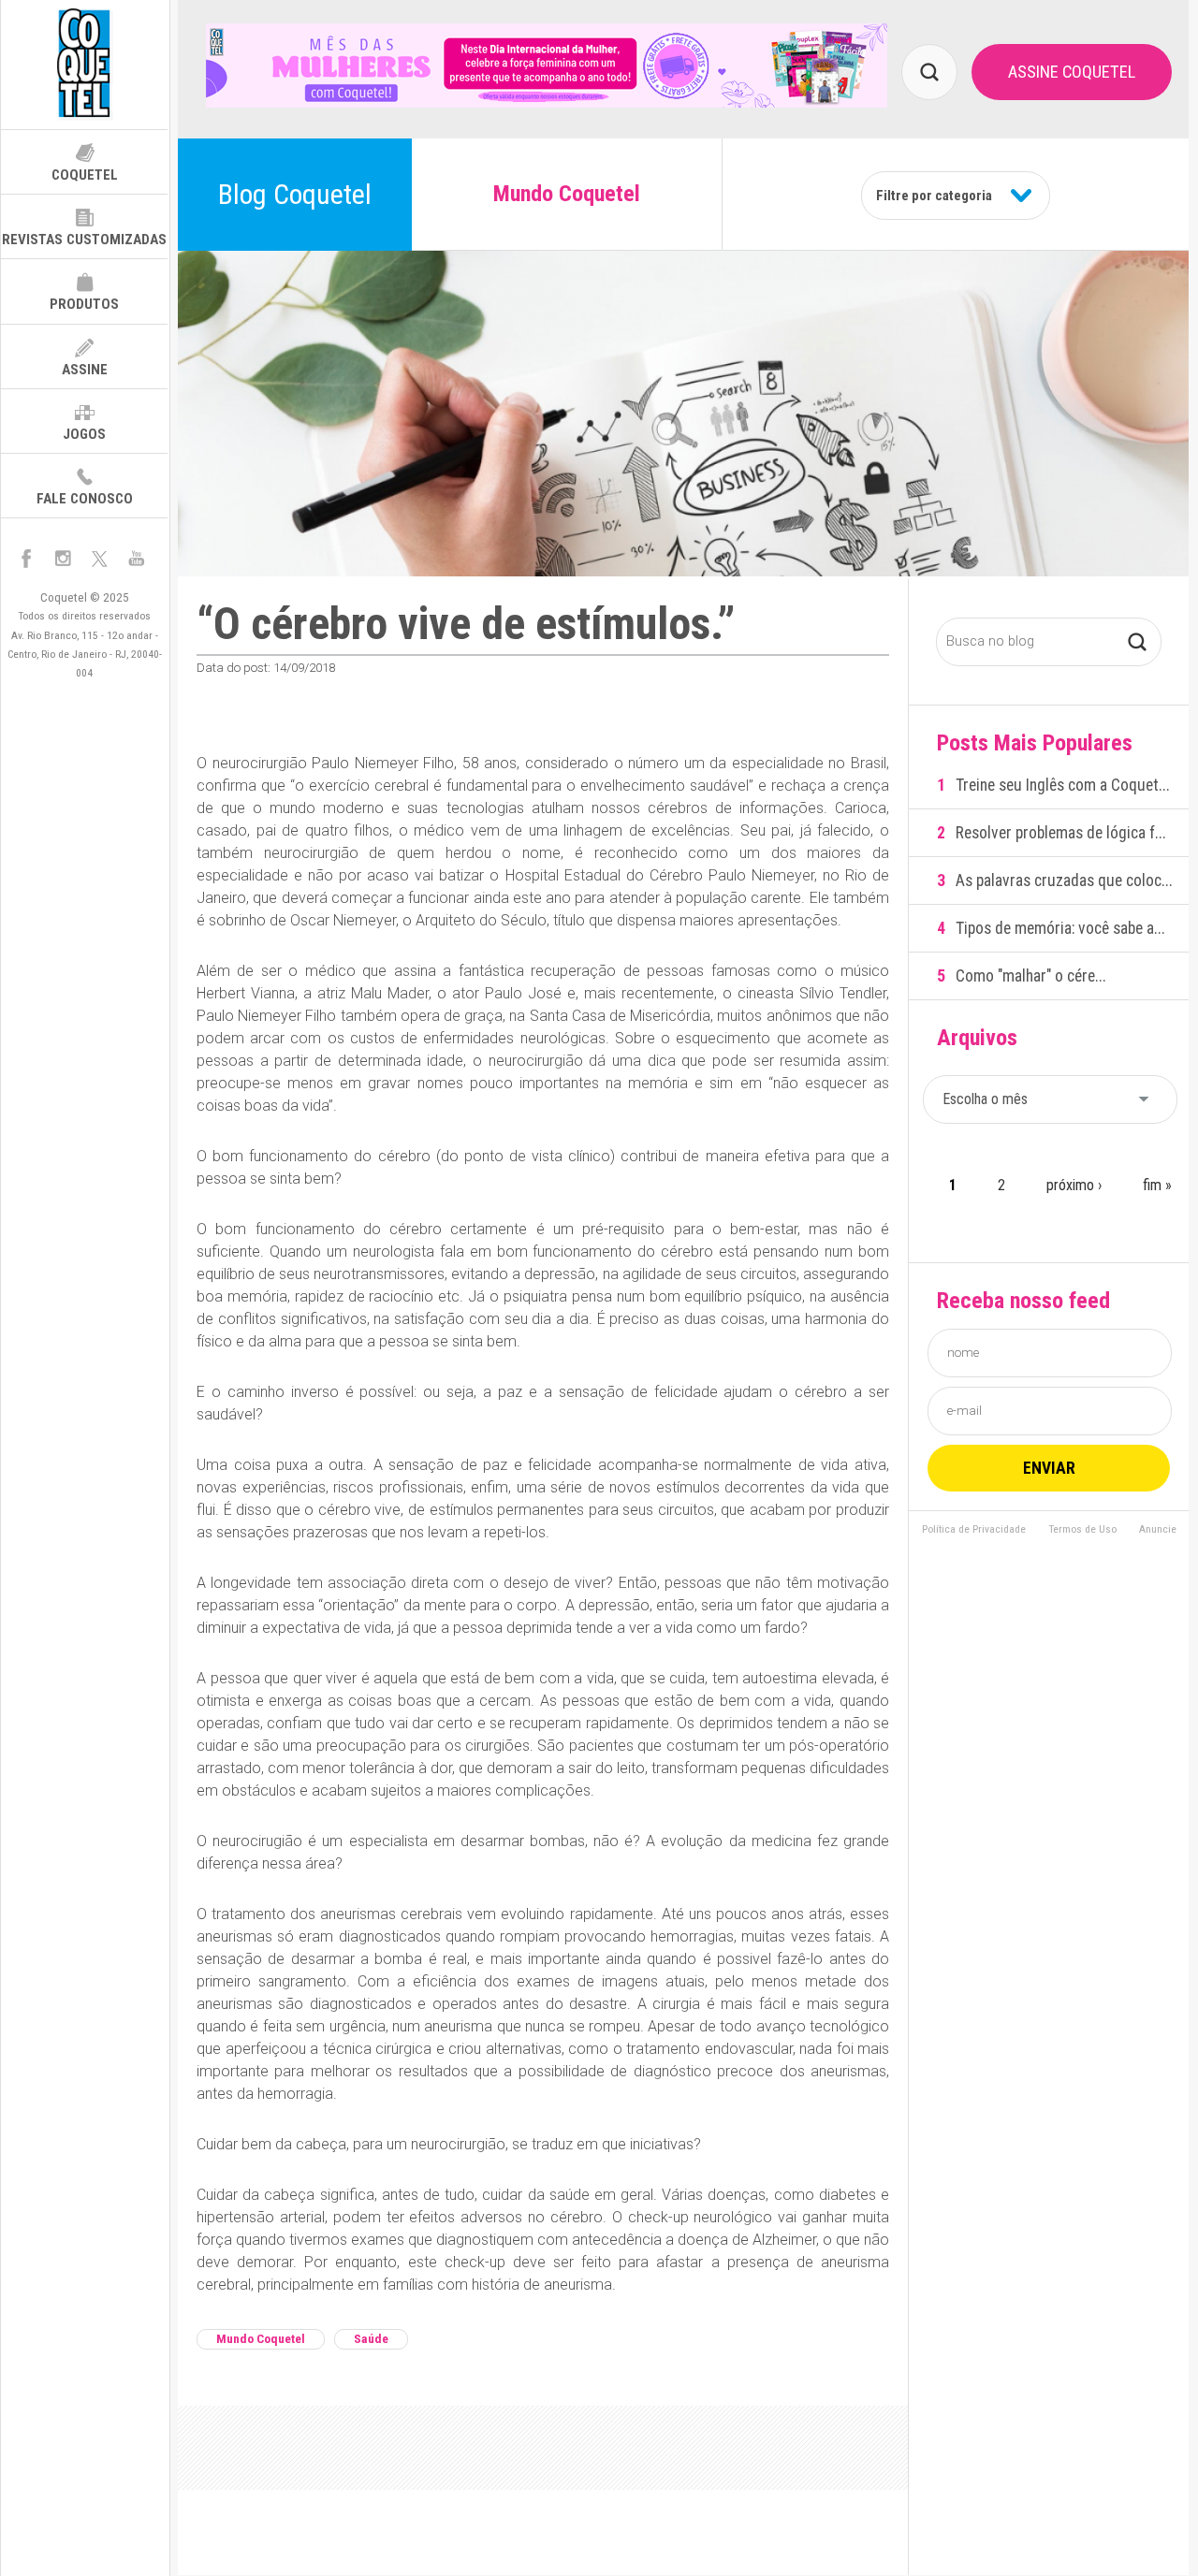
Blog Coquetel (295, 194)
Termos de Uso (1082, 1530)
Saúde (371, 2339)
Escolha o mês (985, 1099)
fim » (1157, 1185)
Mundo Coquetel (261, 2339)
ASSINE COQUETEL (1072, 72)
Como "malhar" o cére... (1031, 976)
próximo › (1074, 1185)
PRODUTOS (84, 304)
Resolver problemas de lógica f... (1061, 833)
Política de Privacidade (974, 1530)
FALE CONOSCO (85, 499)
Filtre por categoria (934, 196)
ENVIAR (1049, 1468)
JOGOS (84, 434)
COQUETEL (85, 175)
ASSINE (85, 370)
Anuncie (1158, 1530)
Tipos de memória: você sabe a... (1060, 928)
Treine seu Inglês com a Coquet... (1063, 785)
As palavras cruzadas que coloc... (1064, 880)
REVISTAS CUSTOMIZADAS (84, 240)
